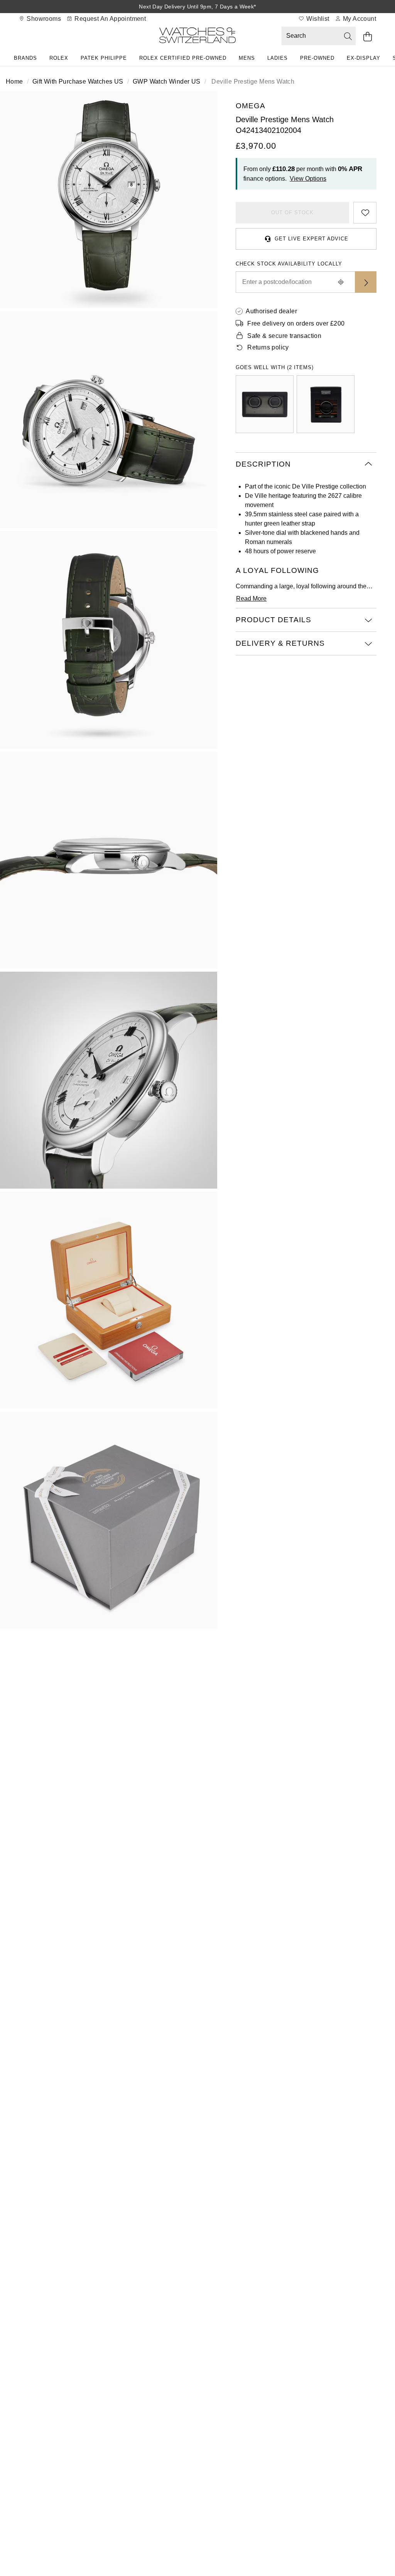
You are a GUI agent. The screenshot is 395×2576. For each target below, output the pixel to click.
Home (14, 81)
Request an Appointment (109, 19)
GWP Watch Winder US (167, 81)
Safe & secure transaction (284, 336)
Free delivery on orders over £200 (296, 323)
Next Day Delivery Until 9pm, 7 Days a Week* (197, 7)
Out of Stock (292, 212)
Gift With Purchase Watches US (78, 81)
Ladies (278, 58)
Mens (247, 58)
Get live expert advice (311, 239)
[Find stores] (366, 282)
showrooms (43, 19)
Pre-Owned (317, 58)
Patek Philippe (104, 58)
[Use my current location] (341, 282)
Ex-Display (364, 58)
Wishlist (317, 19)
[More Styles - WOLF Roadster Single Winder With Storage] (326, 404)
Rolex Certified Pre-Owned (183, 58)
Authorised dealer (271, 311)
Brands (25, 58)
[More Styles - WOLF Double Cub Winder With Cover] (265, 404)
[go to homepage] (197, 37)
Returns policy (268, 347)
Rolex (59, 58)
